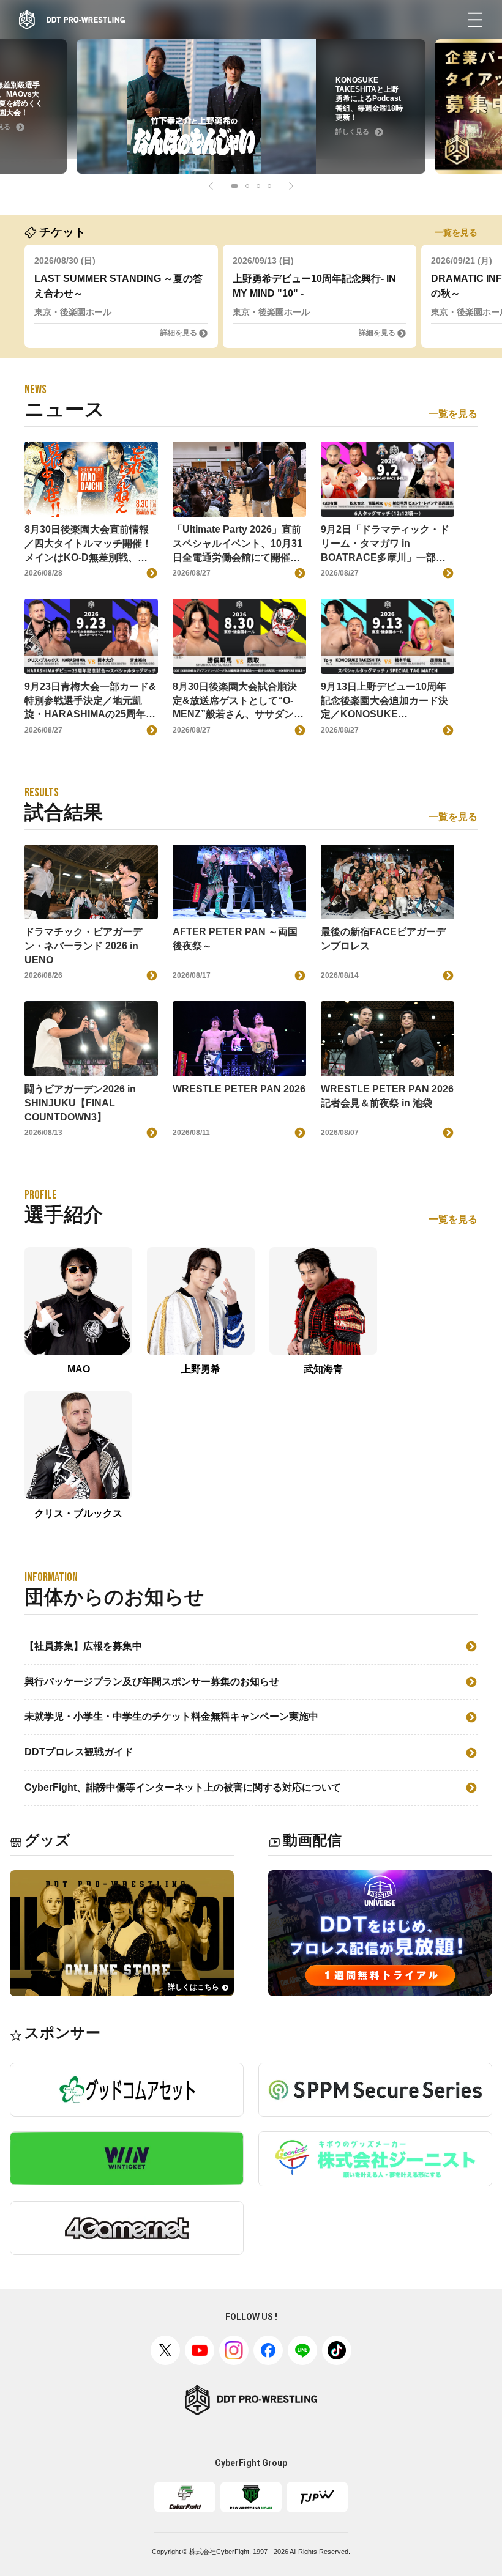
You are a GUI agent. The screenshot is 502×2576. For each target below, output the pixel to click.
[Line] (302, 2350)
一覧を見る (456, 232)
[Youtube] (200, 2350)
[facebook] (268, 2350)
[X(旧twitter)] (165, 2350)
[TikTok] (337, 2350)
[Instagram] (234, 2350)
